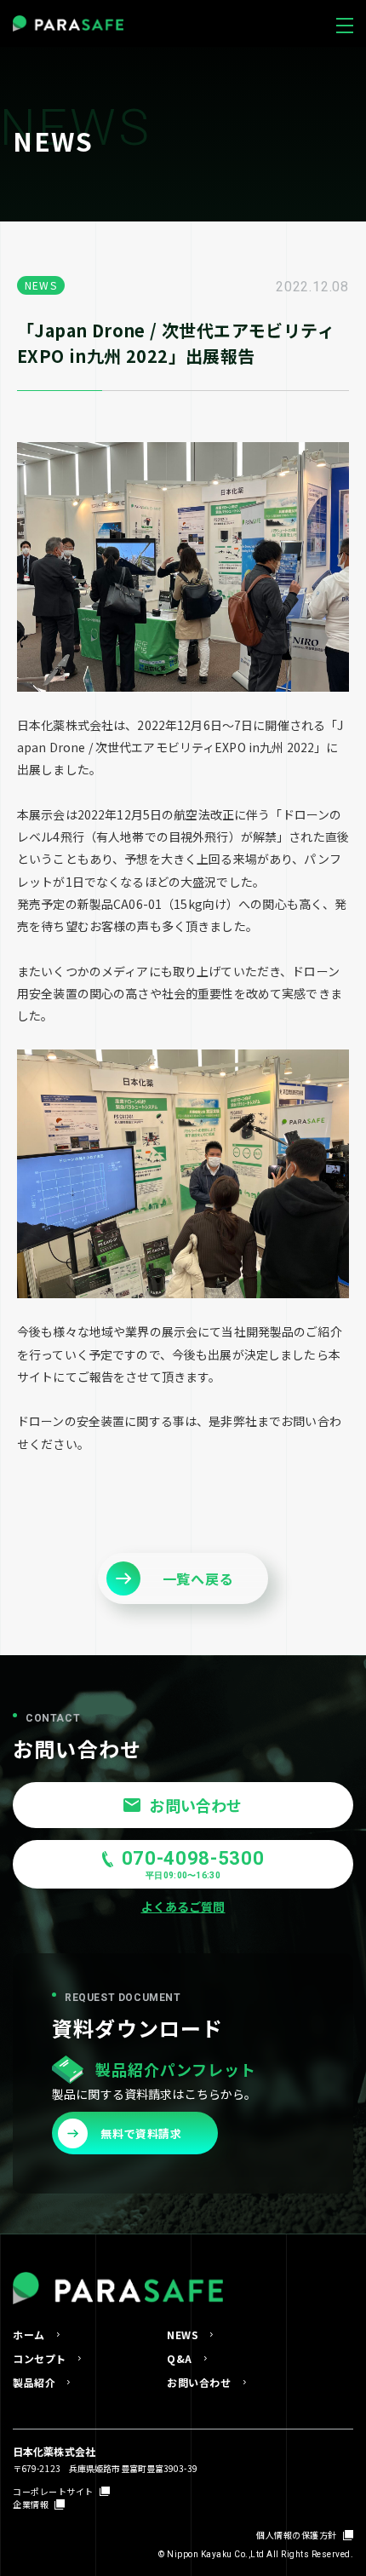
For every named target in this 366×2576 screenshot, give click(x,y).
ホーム (29, 2335)
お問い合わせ (199, 2383)
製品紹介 (34, 2383)
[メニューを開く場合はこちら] (345, 21)
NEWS (183, 2335)
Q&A (180, 2359)
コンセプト (40, 2359)
